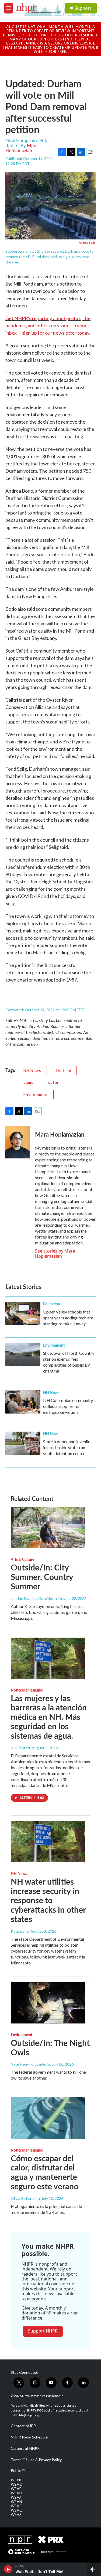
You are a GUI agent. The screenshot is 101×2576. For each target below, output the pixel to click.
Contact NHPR (23, 2426)
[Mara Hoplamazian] (18, 1142)
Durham (64, 1070)
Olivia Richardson (25, 2198)
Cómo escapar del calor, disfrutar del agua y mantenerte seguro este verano (45, 2172)
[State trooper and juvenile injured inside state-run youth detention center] (23, 1443)
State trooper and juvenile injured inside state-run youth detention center (67, 1447)
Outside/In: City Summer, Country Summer (42, 1577)
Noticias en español (27, 1690)
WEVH (16, 2493)
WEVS (16, 2515)
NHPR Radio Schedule (29, 2437)
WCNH (17, 2480)
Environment (36, 1094)
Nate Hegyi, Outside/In (30, 2064)
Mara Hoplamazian (22, 148)
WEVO (17, 2506)
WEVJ (16, 2497)
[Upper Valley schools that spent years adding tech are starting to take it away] (23, 1313)
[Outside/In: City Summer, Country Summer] (48, 1527)
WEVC (16, 2484)
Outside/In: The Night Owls (50, 2047)
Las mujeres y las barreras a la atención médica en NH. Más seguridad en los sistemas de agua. (49, 1717)
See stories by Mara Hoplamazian (55, 1253)
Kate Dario (20, 1931)
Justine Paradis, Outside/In (34, 1598)
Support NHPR (43, 2331)
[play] (8, 2569)
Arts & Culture (22, 1559)
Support (83, 8)
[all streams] (94, 2569)
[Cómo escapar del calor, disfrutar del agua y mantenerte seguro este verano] (48, 2118)
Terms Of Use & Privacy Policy (36, 2460)
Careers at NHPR (25, 2448)
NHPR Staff (20, 1748)
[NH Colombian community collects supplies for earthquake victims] (23, 1402)
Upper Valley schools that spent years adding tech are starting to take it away (68, 1318)
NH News (32, 1070)
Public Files (20, 2471)
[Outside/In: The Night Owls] (48, 2003)
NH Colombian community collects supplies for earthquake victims (68, 1406)
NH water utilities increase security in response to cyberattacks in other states (48, 1900)
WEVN (16, 2502)
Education (52, 1304)
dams (28, 1082)
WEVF (16, 2489)
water (53, 1082)
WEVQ (17, 2510)
